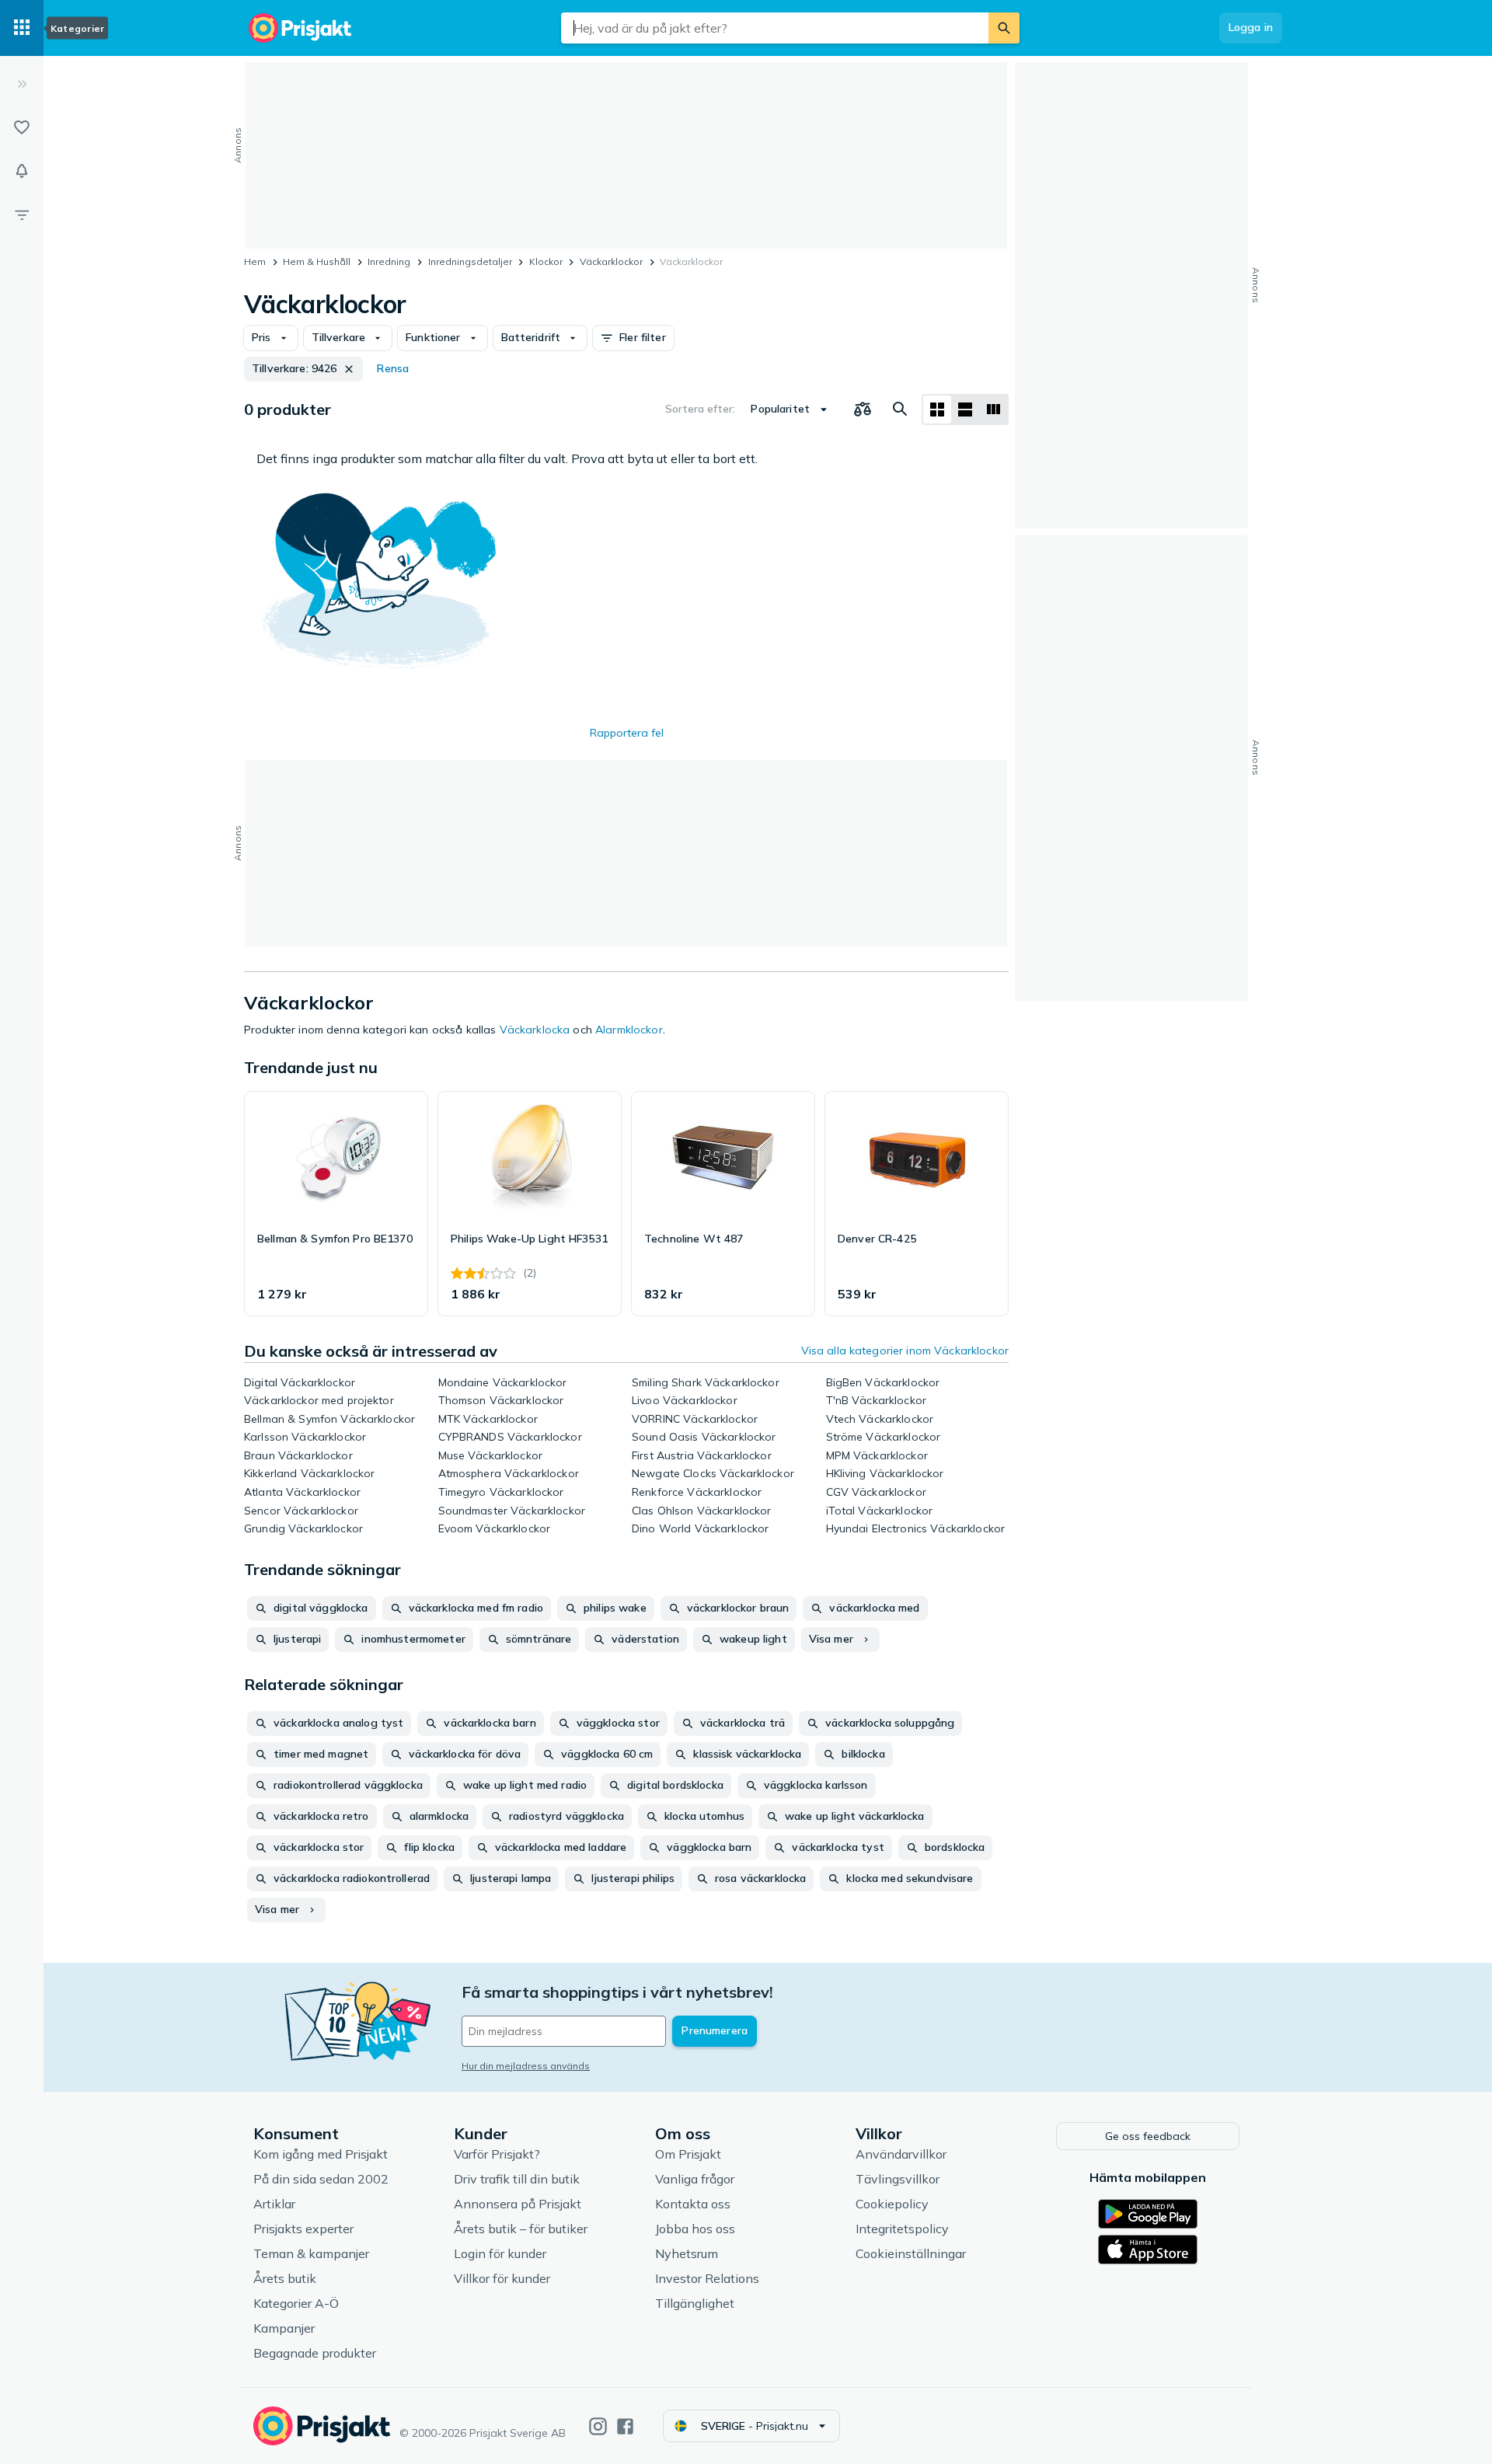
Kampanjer (284, 2328)
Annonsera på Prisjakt (518, 2204)
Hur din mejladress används (526, 2066)
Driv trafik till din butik (517, 2179)
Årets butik (285, 2278)
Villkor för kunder (502, 2278)
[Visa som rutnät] (937, 410)
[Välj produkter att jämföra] (863, 410)
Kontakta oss (693, 2204)
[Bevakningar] (22, 171)
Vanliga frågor (695, 2179)
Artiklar (274, 2204)
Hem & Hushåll (317, 261)
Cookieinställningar (911, 2253)
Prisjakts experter (303, 2229)
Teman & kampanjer (311, 2253)
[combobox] (775, 28)
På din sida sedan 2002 (321, 2179)
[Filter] (22, 214)
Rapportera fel (627, 733)
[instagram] (598, 2426)
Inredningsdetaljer (470, 261)
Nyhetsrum (687, 2253)
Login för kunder (500, 2253)
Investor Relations (707, 2278)
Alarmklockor (629, 1030)
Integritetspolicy (902, 2229)
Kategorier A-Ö (296, 2303)
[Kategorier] (22, 28)
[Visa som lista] (965, 410)
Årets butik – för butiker (521, 2229)
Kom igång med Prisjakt (321, 2154)
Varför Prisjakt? (497, 2154)
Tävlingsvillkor (898, 2179)
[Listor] (22, 127)
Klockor (546, 261)
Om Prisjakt (688, 2154)
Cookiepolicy (892, 2204)
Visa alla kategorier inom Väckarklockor (905, 1350)
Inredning (389, 261)
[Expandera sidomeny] (22, 84)
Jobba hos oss (695, 2229)
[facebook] (625, 2426)
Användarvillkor (901, 2154)
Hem (255, 261)
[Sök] (1004, 28)
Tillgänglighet (695, 2303)
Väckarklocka (535, 1030)
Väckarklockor (611, 261)
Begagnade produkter (315, 2353)
